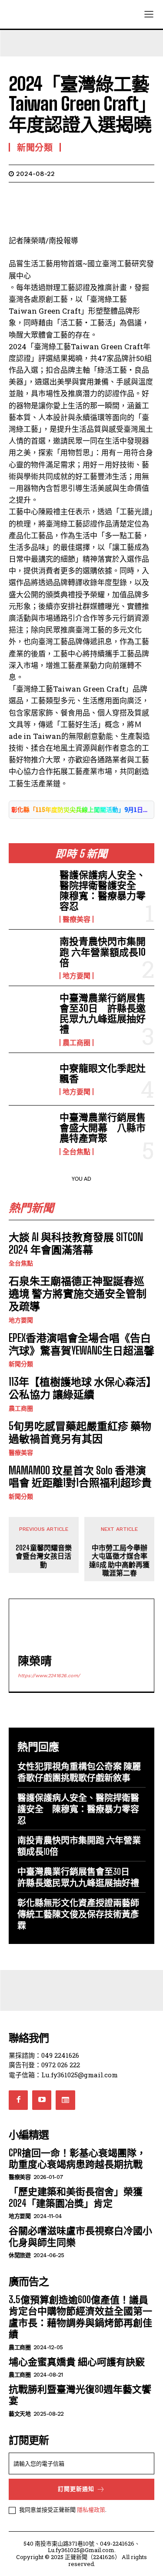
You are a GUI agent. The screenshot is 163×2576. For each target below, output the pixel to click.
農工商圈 (77, 1043)
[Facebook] (17, 195)
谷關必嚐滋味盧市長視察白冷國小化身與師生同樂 (80, 2236)
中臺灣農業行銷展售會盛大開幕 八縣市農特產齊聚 (103, 1127)
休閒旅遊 (20, 2255)
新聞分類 (21, 1364)
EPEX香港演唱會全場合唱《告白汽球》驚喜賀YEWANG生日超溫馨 (81, 1344)
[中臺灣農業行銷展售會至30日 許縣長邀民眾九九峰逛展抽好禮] (31, 1012)
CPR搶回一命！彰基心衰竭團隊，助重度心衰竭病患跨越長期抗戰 (77, 2158)
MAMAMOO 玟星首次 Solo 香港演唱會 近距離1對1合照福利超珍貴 (80, 1477)
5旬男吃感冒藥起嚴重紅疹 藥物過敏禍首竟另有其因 (80, 1432)
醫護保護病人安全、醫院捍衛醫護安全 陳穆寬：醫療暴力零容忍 (103, 891)
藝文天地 (20, 2414)
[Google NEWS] (65, 2100)
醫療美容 (77, 919)
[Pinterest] (57, 195)
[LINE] (117, 195)
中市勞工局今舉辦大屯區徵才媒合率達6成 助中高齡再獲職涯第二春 (119, 1560)
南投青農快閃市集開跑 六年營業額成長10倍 (103, 952)
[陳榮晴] (37, 1627)
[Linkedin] (97, 195)
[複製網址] (137, 195)
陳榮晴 (35, 1661)
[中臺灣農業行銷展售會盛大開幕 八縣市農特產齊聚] (31, 1132)
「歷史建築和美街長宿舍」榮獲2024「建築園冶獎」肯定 (76, 2197)
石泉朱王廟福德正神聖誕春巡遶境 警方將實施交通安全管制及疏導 (78, 1293)
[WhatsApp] (77, 195)
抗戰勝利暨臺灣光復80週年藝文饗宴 (80, 2395)
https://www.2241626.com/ (49, 1676)
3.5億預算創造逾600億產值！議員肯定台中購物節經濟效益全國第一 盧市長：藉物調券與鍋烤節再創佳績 (80, 2317)
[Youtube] (42, 2100)
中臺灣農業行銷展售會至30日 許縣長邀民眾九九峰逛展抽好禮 (103, 1013)
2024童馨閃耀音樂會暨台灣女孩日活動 (44, 1556)
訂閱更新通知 (76, 2489)
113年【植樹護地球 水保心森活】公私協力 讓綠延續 (80, 1388)
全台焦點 (77, 1152)
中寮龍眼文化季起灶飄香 (103, 1073)
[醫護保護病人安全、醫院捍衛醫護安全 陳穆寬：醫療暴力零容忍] (31, 889)
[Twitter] (37, 195)
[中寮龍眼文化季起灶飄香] (31, 1079)
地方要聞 (77, 976)
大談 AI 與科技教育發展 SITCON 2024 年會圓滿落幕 (76, 1243)
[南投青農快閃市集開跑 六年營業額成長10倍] (31, 956)
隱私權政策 (91, 2510)
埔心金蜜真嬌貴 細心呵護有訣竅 (77, 2362)
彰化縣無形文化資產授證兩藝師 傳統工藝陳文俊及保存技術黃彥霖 (78, 1914)
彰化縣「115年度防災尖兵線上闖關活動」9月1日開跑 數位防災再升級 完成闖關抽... (81, 810)
